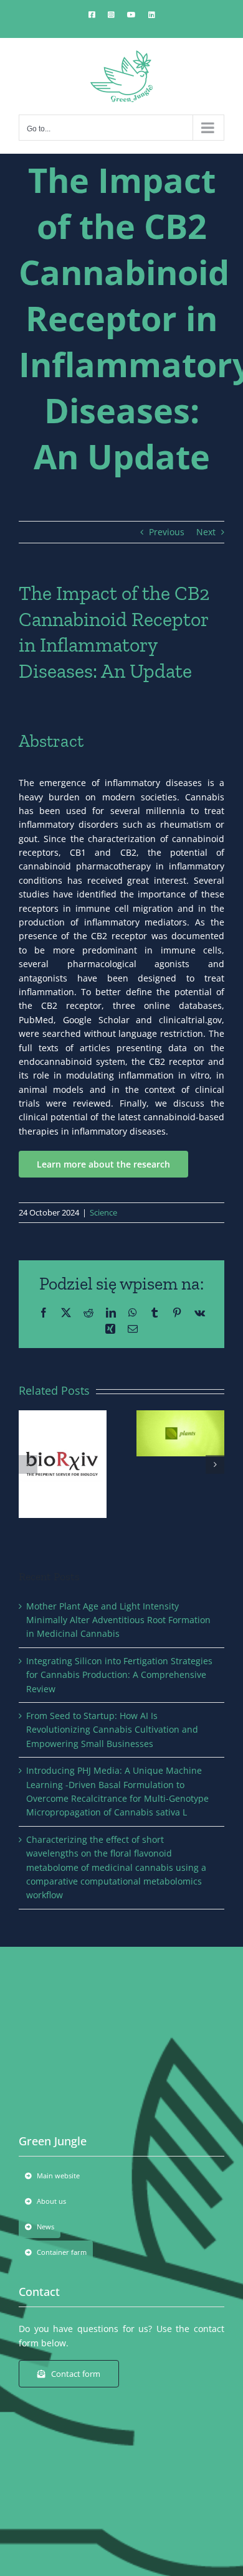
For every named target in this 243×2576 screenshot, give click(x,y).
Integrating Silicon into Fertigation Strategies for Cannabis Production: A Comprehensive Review (119, 1675)
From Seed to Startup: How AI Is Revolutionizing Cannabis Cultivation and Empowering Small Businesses (112, 1730)
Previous (167, 532)
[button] (28, 1464)
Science (103, 1212)
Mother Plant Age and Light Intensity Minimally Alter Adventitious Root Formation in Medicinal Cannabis (118, 1620)
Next (206, 532)
